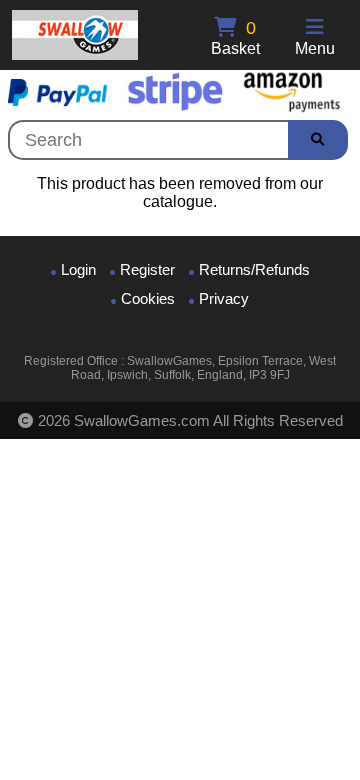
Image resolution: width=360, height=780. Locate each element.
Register (147, 269)
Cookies (148, 298)
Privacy (224, 298)
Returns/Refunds (254, 269)
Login (78, 269)
